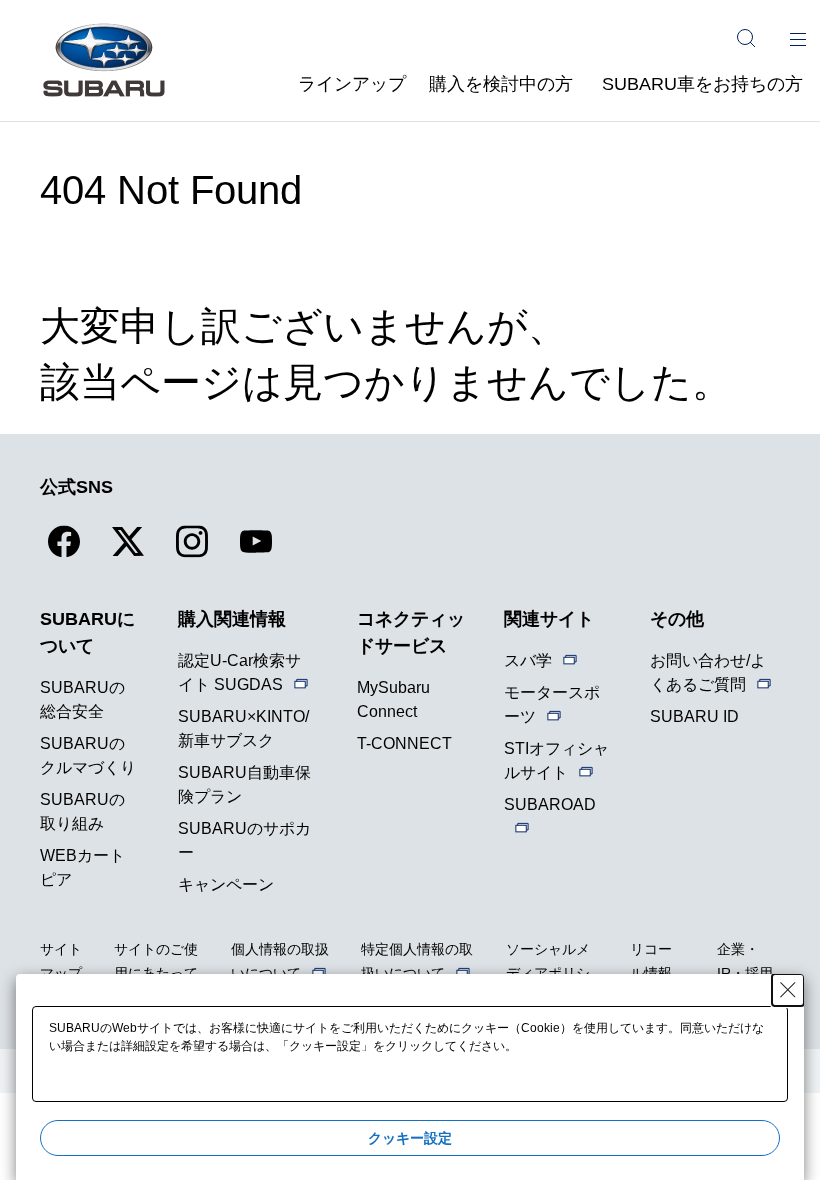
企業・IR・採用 (745, 961)
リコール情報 (651, 961)
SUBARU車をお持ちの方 (702, 84)
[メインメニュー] (798, 38)
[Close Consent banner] (788, 990)
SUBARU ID (694, 716)
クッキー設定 (410, 1138)
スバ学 (528, 660)
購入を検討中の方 (501, 84)
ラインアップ (352, 84)
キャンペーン (226, 884)
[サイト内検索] (746, 38)
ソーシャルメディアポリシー (548, 973)
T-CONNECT (404, 743)
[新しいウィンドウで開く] (64, 553)
